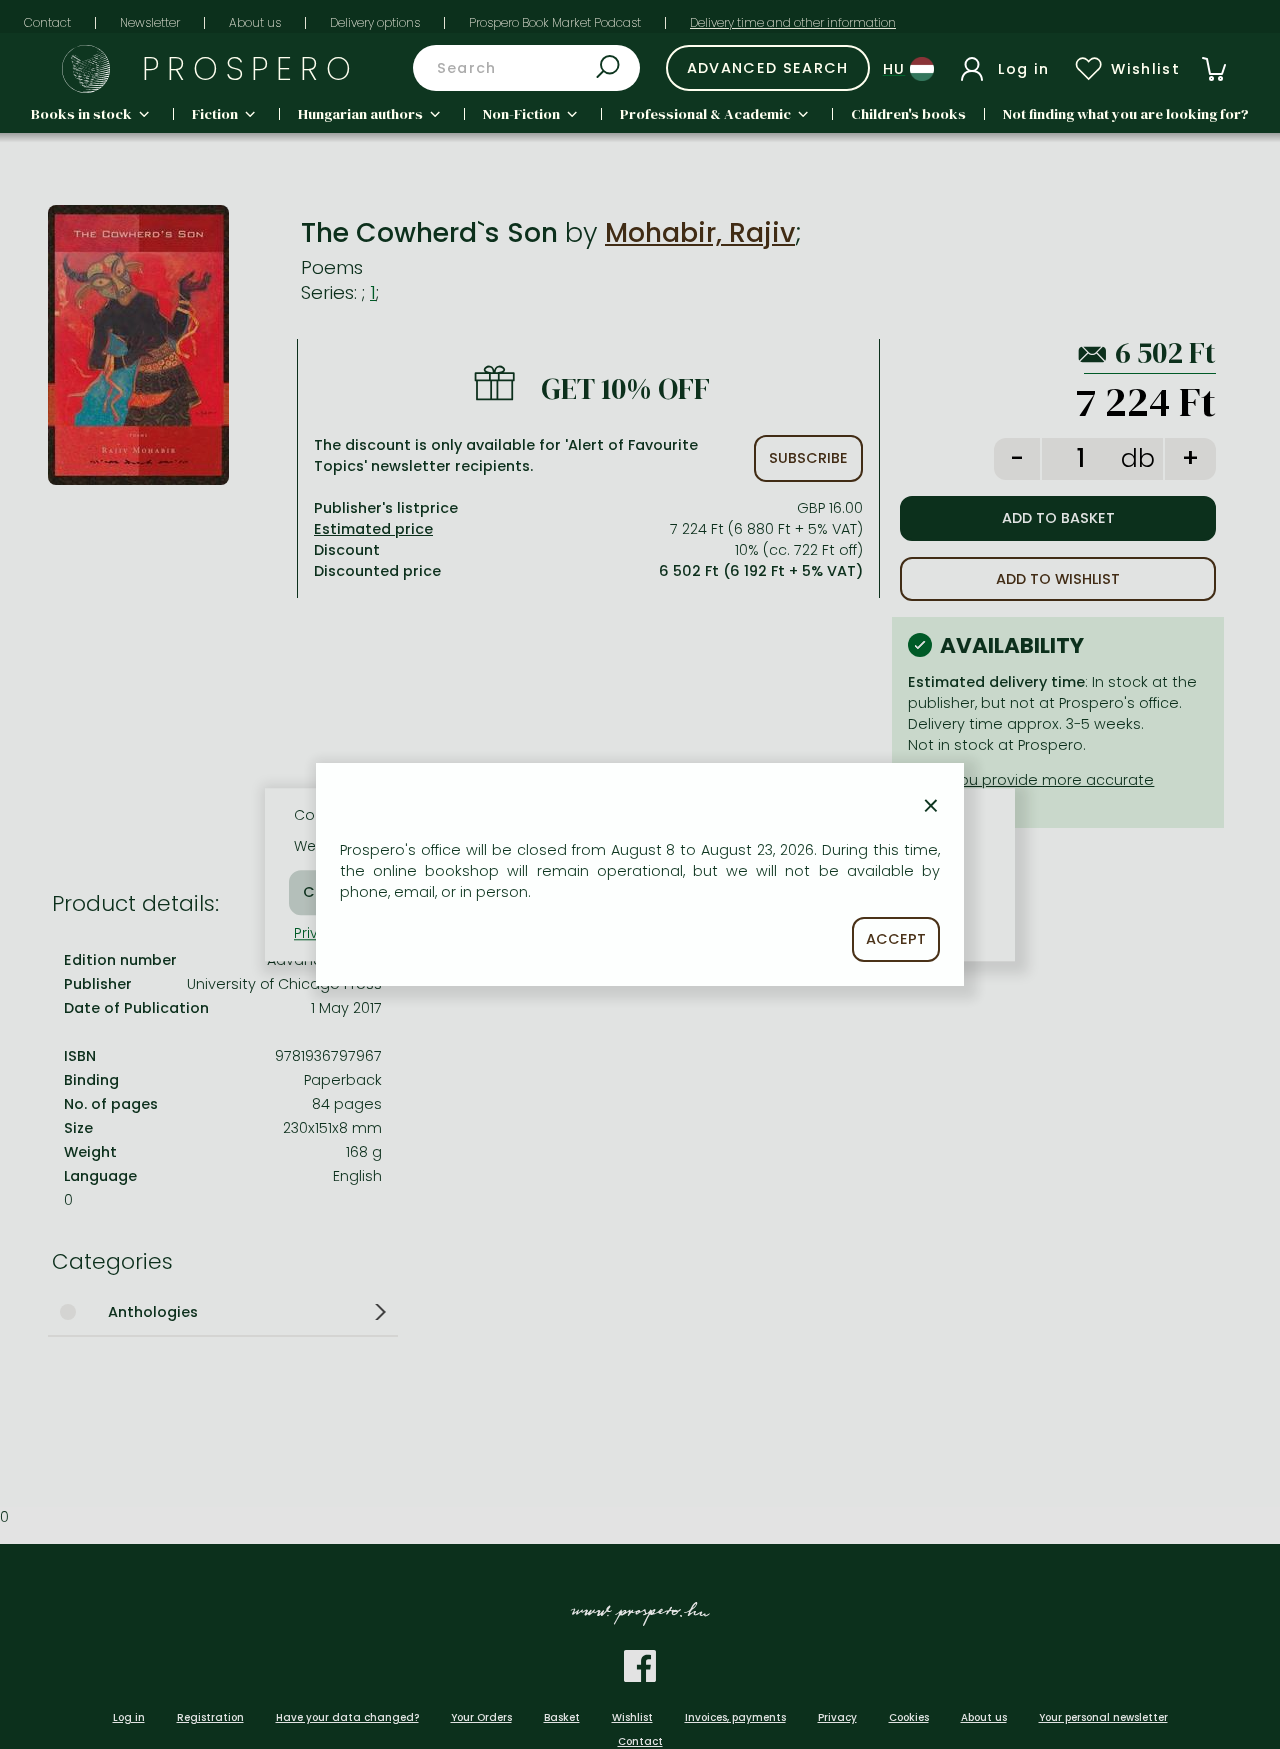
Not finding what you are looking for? (1126, 114)
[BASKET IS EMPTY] (1214, 69)
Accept (896, 939)
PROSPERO (250, 68)
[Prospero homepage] (86, 69)
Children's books (908, 114)
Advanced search (768, 68)
